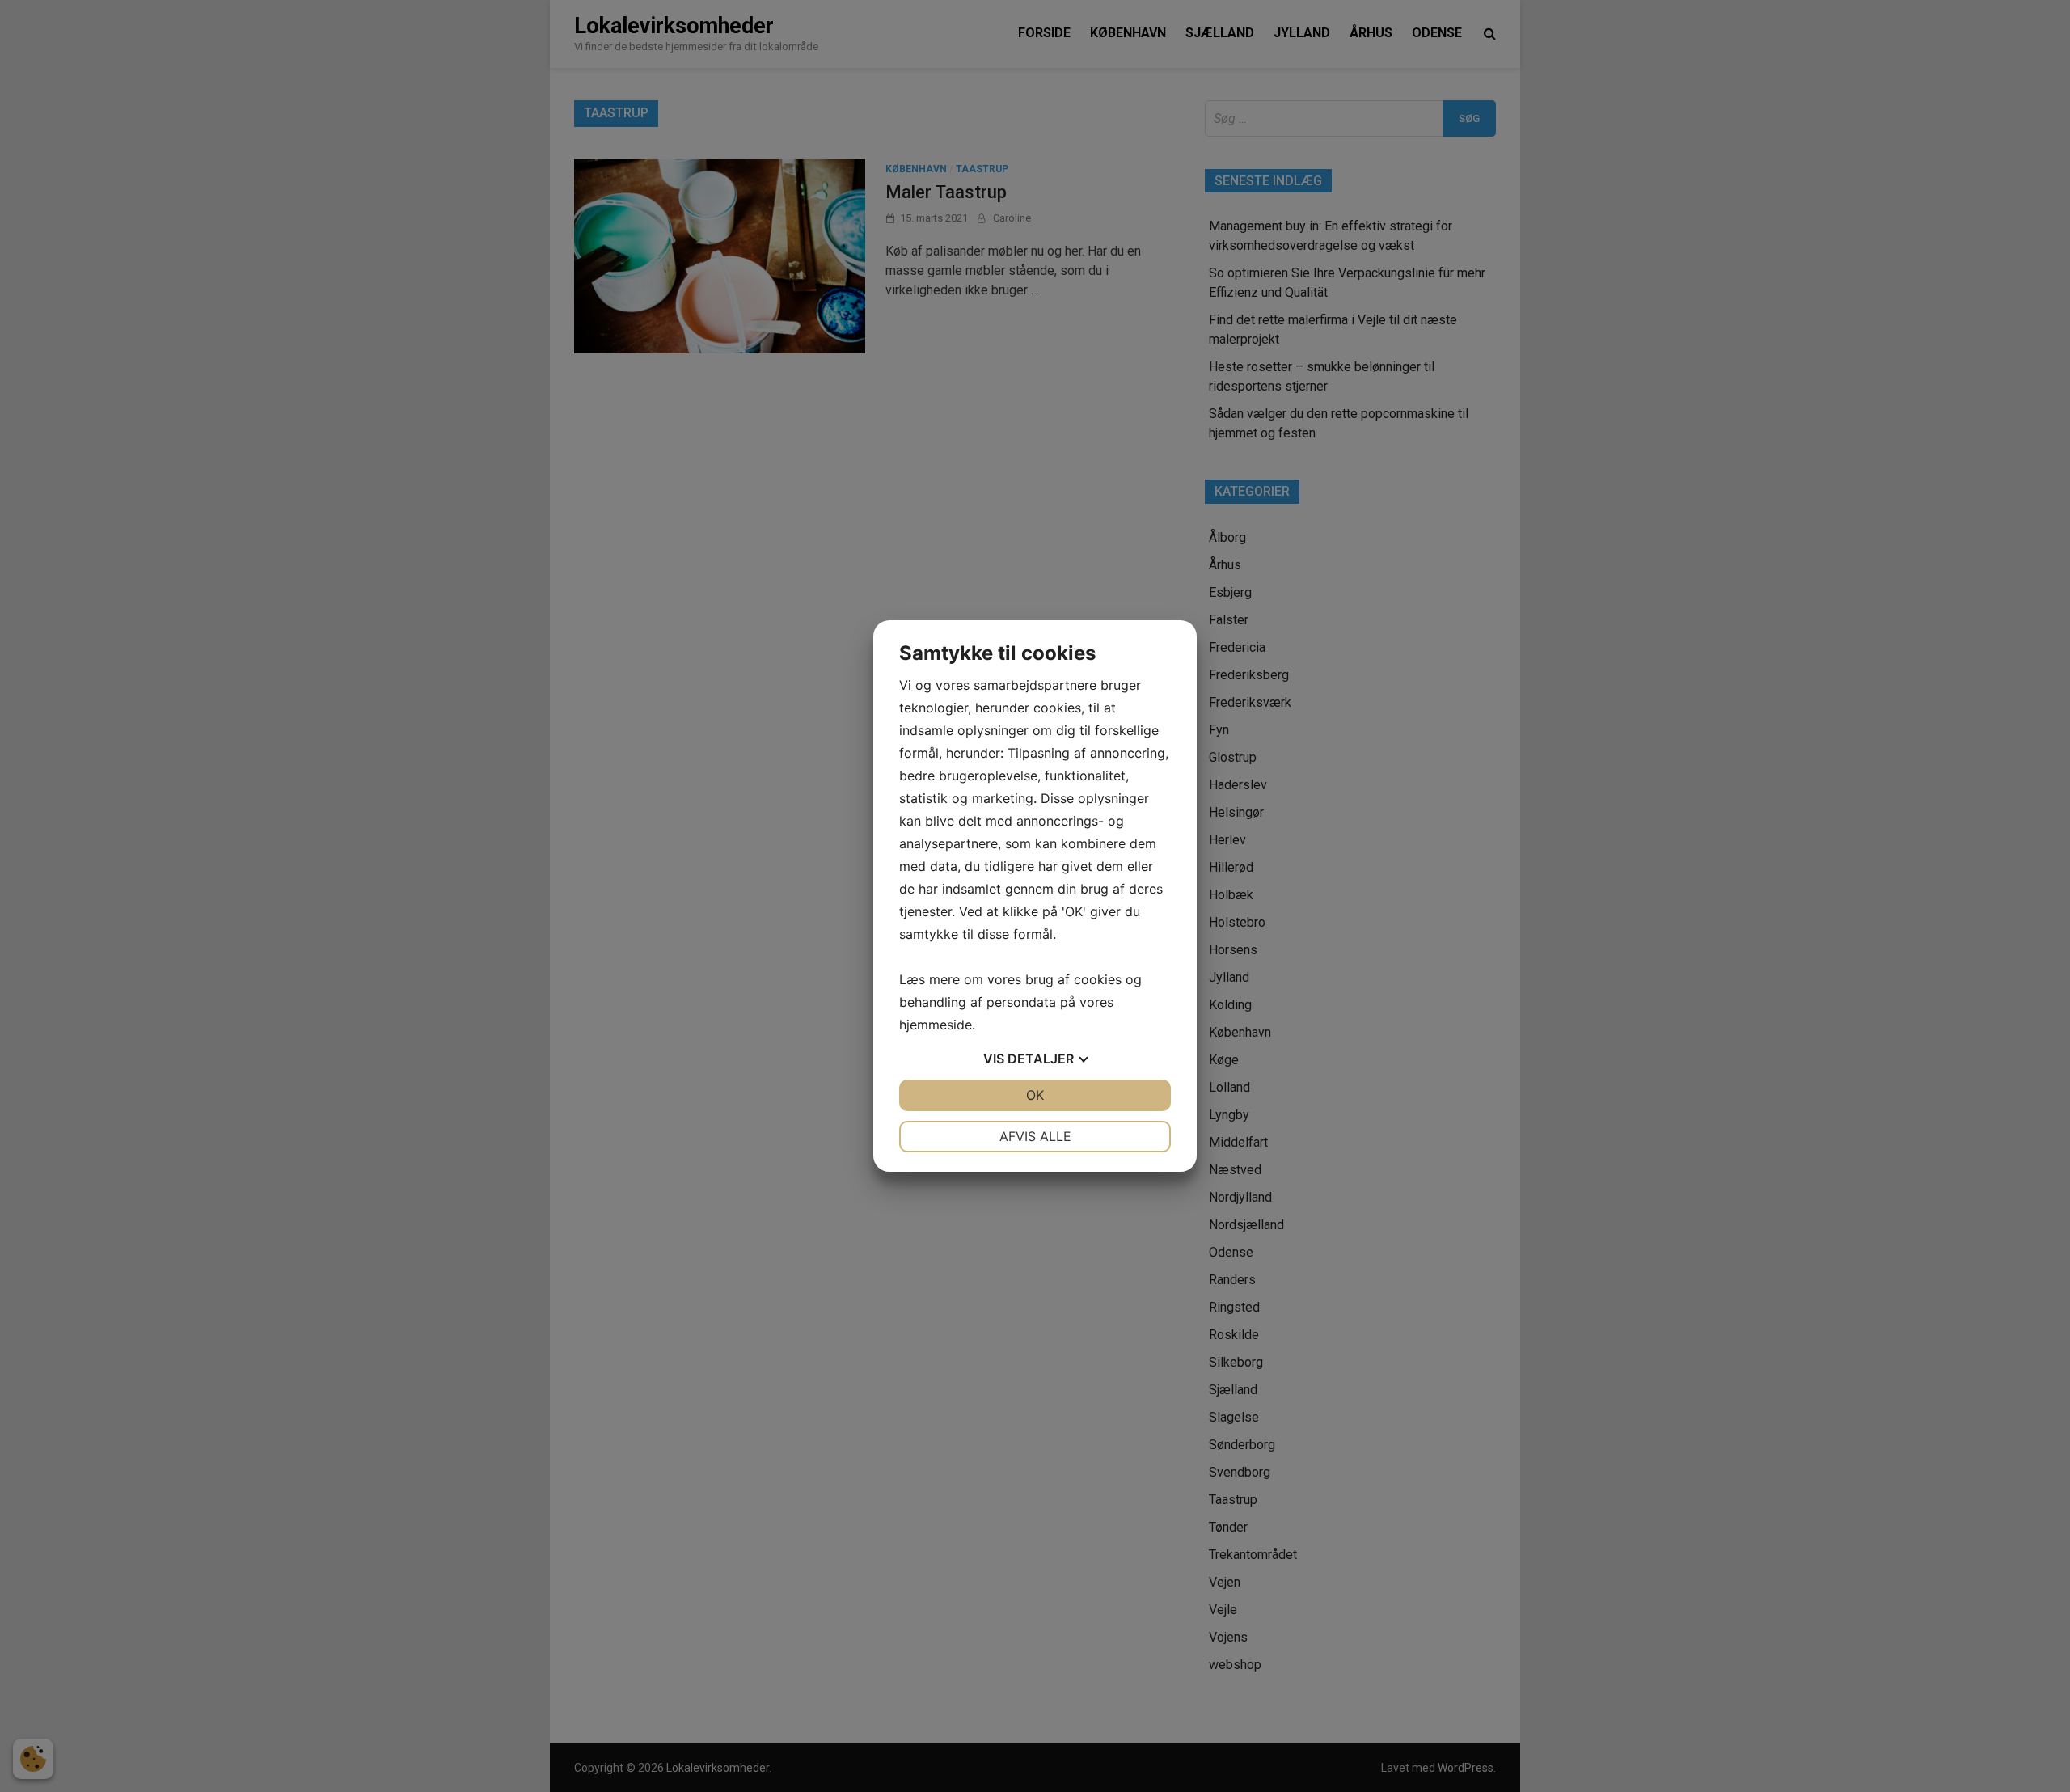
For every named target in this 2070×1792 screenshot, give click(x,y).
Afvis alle (1035, 1136)
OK (1035, 1095)
